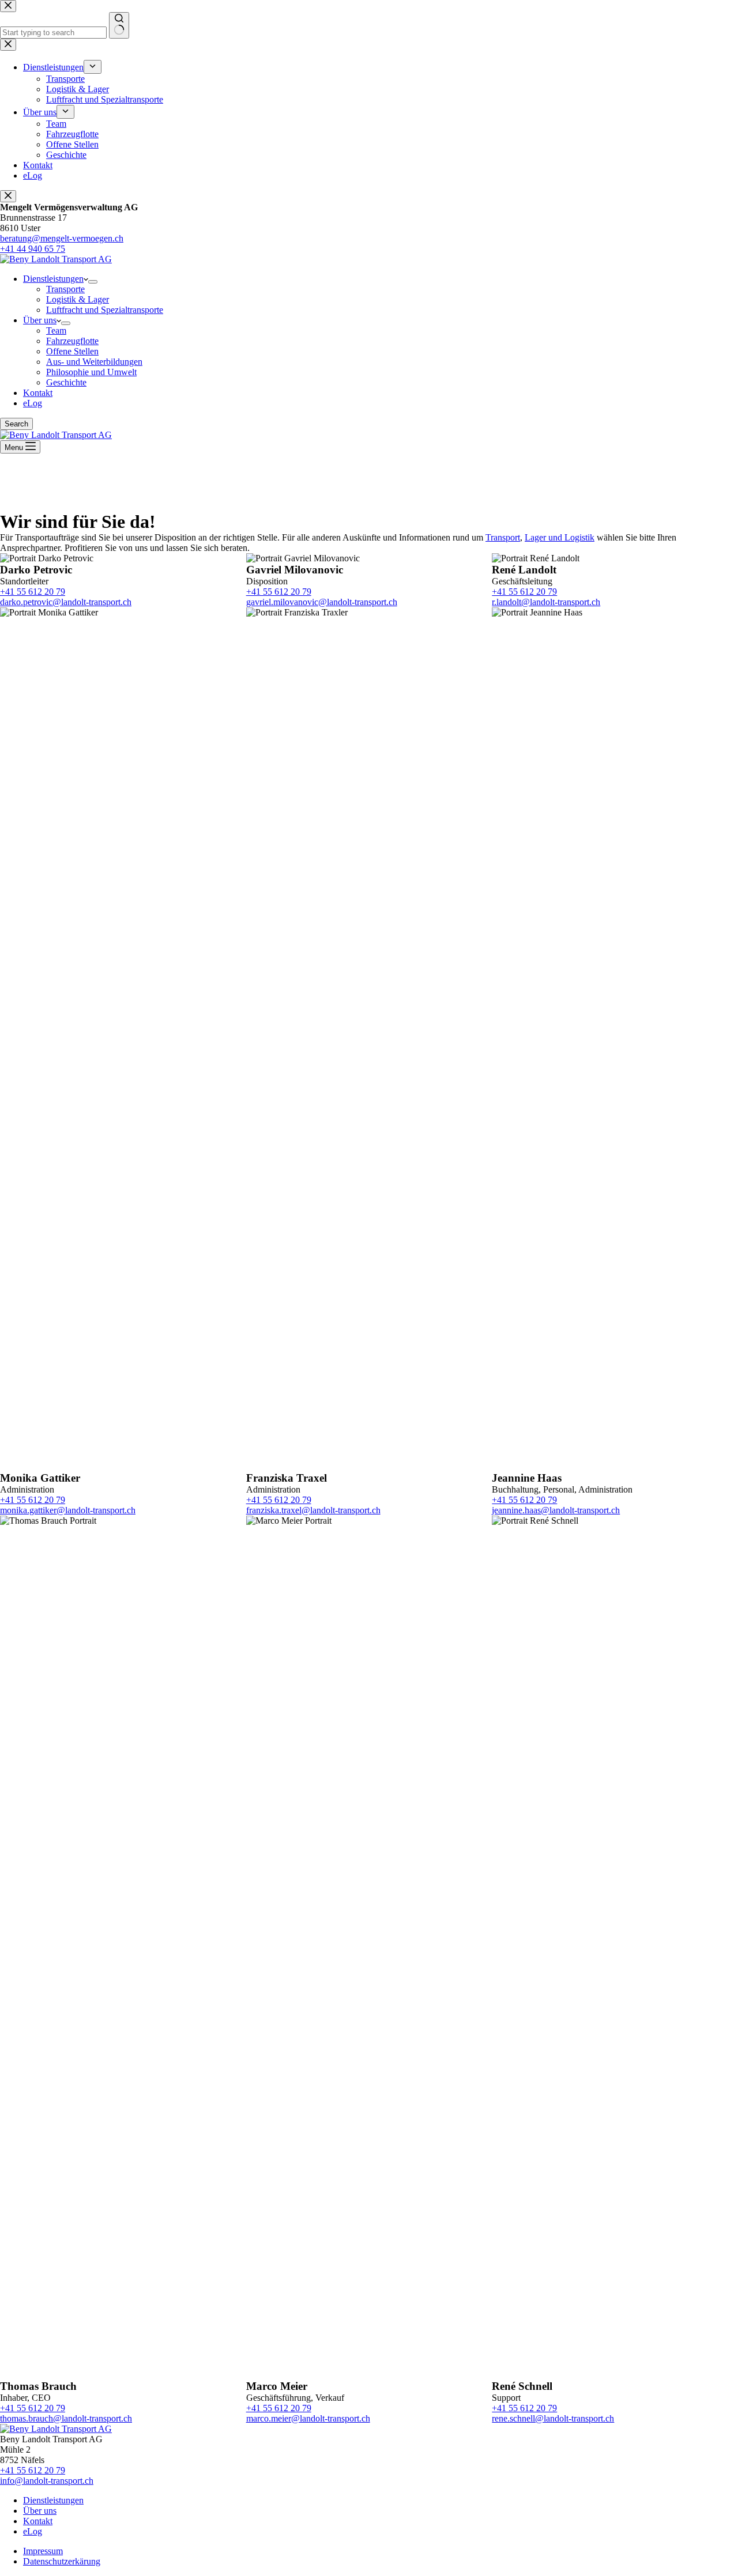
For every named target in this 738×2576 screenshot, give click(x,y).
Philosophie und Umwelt (91, 372)
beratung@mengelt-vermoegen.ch (62, 238)
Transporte (65, 289)
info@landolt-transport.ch (47, 2481)
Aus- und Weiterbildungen (94, 362)
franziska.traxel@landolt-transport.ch (313, 1510)
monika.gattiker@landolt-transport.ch (68, 1510)
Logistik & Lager (78, 299)
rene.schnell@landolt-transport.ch (553, 2418)
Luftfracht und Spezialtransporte (105, 310)
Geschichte (66, 382)
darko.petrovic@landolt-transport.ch (66, 602)
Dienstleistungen (53, 279)
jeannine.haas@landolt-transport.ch (556, 1510)
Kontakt (38, 393)
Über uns (40, 320)
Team (56, 331)
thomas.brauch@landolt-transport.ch (66, 2418)
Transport (503, 537)
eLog (33, 403)
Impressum (43, 2551)
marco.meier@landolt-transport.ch (308, 2418)
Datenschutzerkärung (62, 2561)
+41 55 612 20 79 (33, 592)
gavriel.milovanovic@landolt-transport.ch (322, 602)
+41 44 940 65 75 (33, 249)
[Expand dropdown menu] (93, 282)
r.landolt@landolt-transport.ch (546, 602)
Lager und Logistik (560, 537)
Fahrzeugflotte (72, 341)
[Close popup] (8, 196)
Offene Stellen (72, 351)
